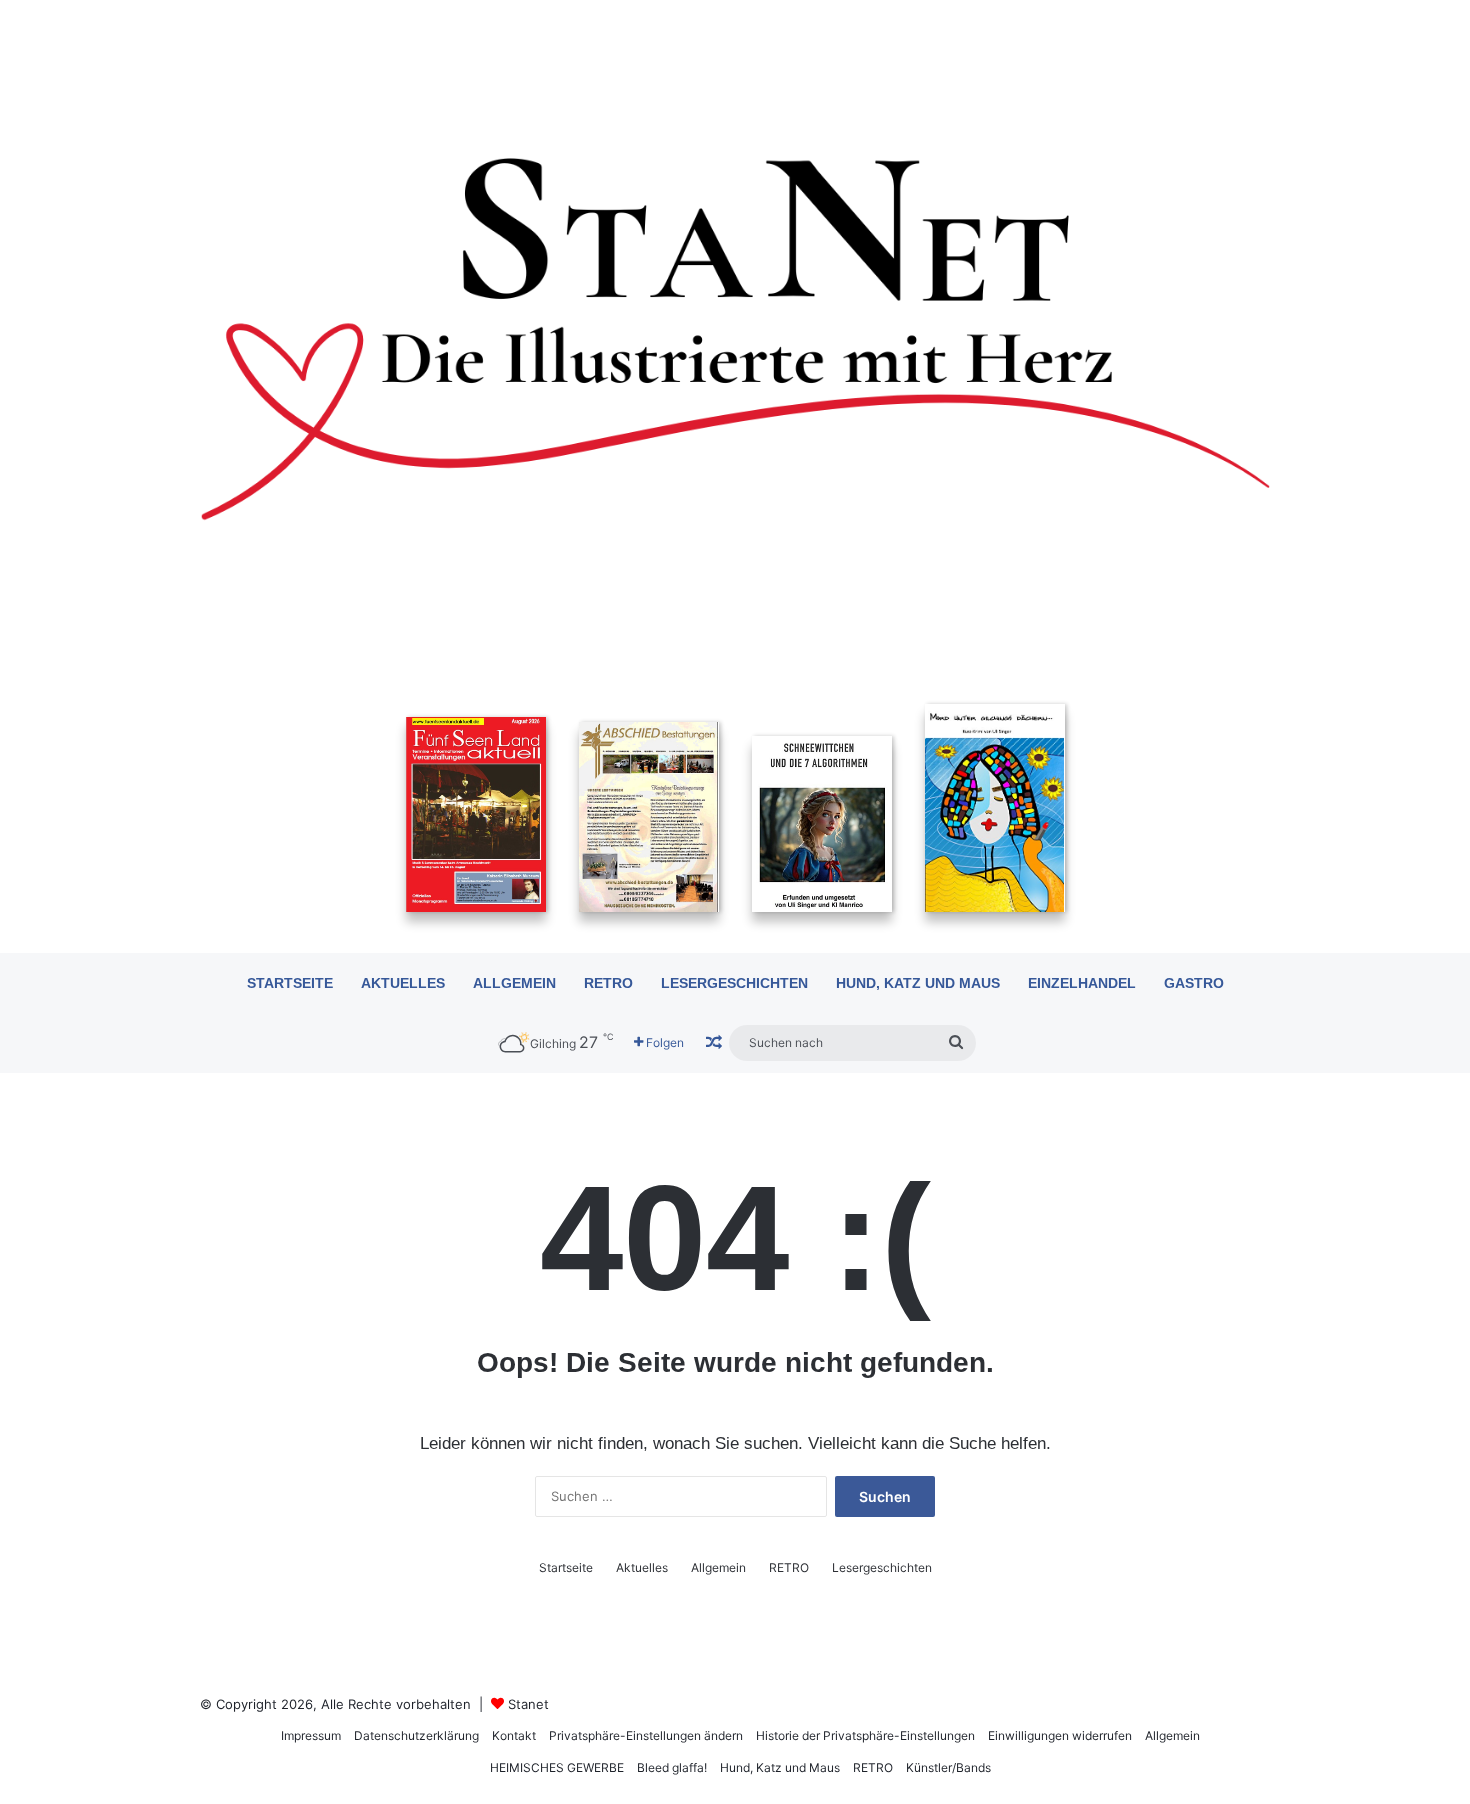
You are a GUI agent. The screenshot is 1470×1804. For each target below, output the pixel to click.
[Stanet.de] (735, 337)
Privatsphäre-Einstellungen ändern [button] (646, 1735)
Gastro (1194, 983)
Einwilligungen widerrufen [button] (1060, 1735)
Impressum (311, 1735)
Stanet (528, 1704)
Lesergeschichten (734, 983)
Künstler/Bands (948, 1767)
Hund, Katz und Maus (918, 983)
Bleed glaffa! (672, 1767)
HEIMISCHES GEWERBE (557, 1767)
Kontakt (514, 1735)
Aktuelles (403, 983)
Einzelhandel (1082, 983)
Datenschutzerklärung (416, 1735)
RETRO (608, 983)
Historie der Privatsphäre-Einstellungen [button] (865, 1735)
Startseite (290, 983)
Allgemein (514, 983)
